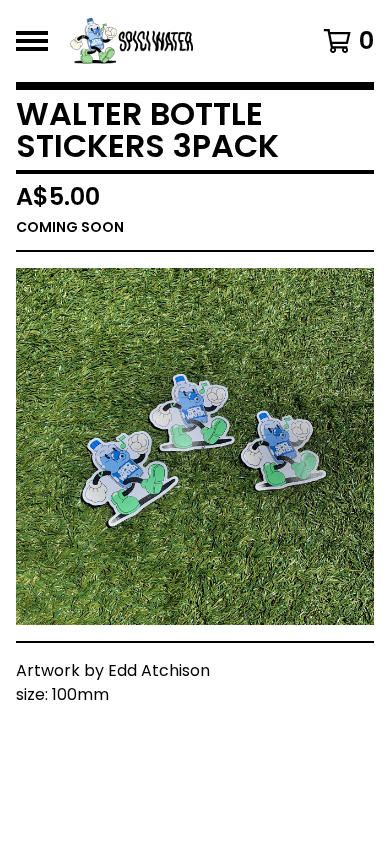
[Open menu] (32, 41)
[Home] (172, 41)
